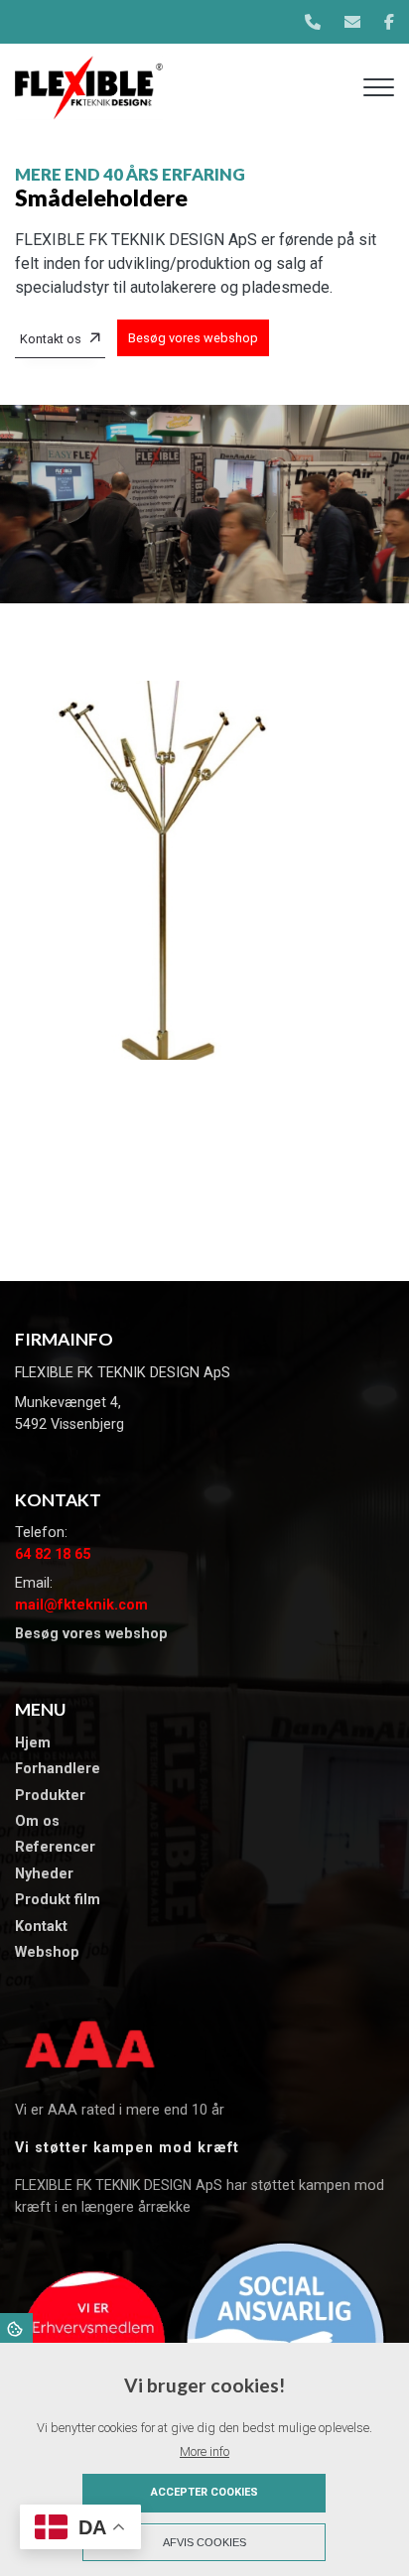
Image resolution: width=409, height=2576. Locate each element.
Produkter (50, 1796)
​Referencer (55, 1848)
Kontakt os (51, 339)
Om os (37, 1822)
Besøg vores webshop (193, 338)
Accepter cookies (204, 2492)
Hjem (33, 1743)
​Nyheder (44, 1874)
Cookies (16, 2328)
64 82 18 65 (53, 1554)
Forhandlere (58, 1769)
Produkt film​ (58, 1900)
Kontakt (41, 1927)
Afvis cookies (204, 2542)
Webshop (47, 1953)
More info (204, 2451)
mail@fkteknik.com (81, 1605)
